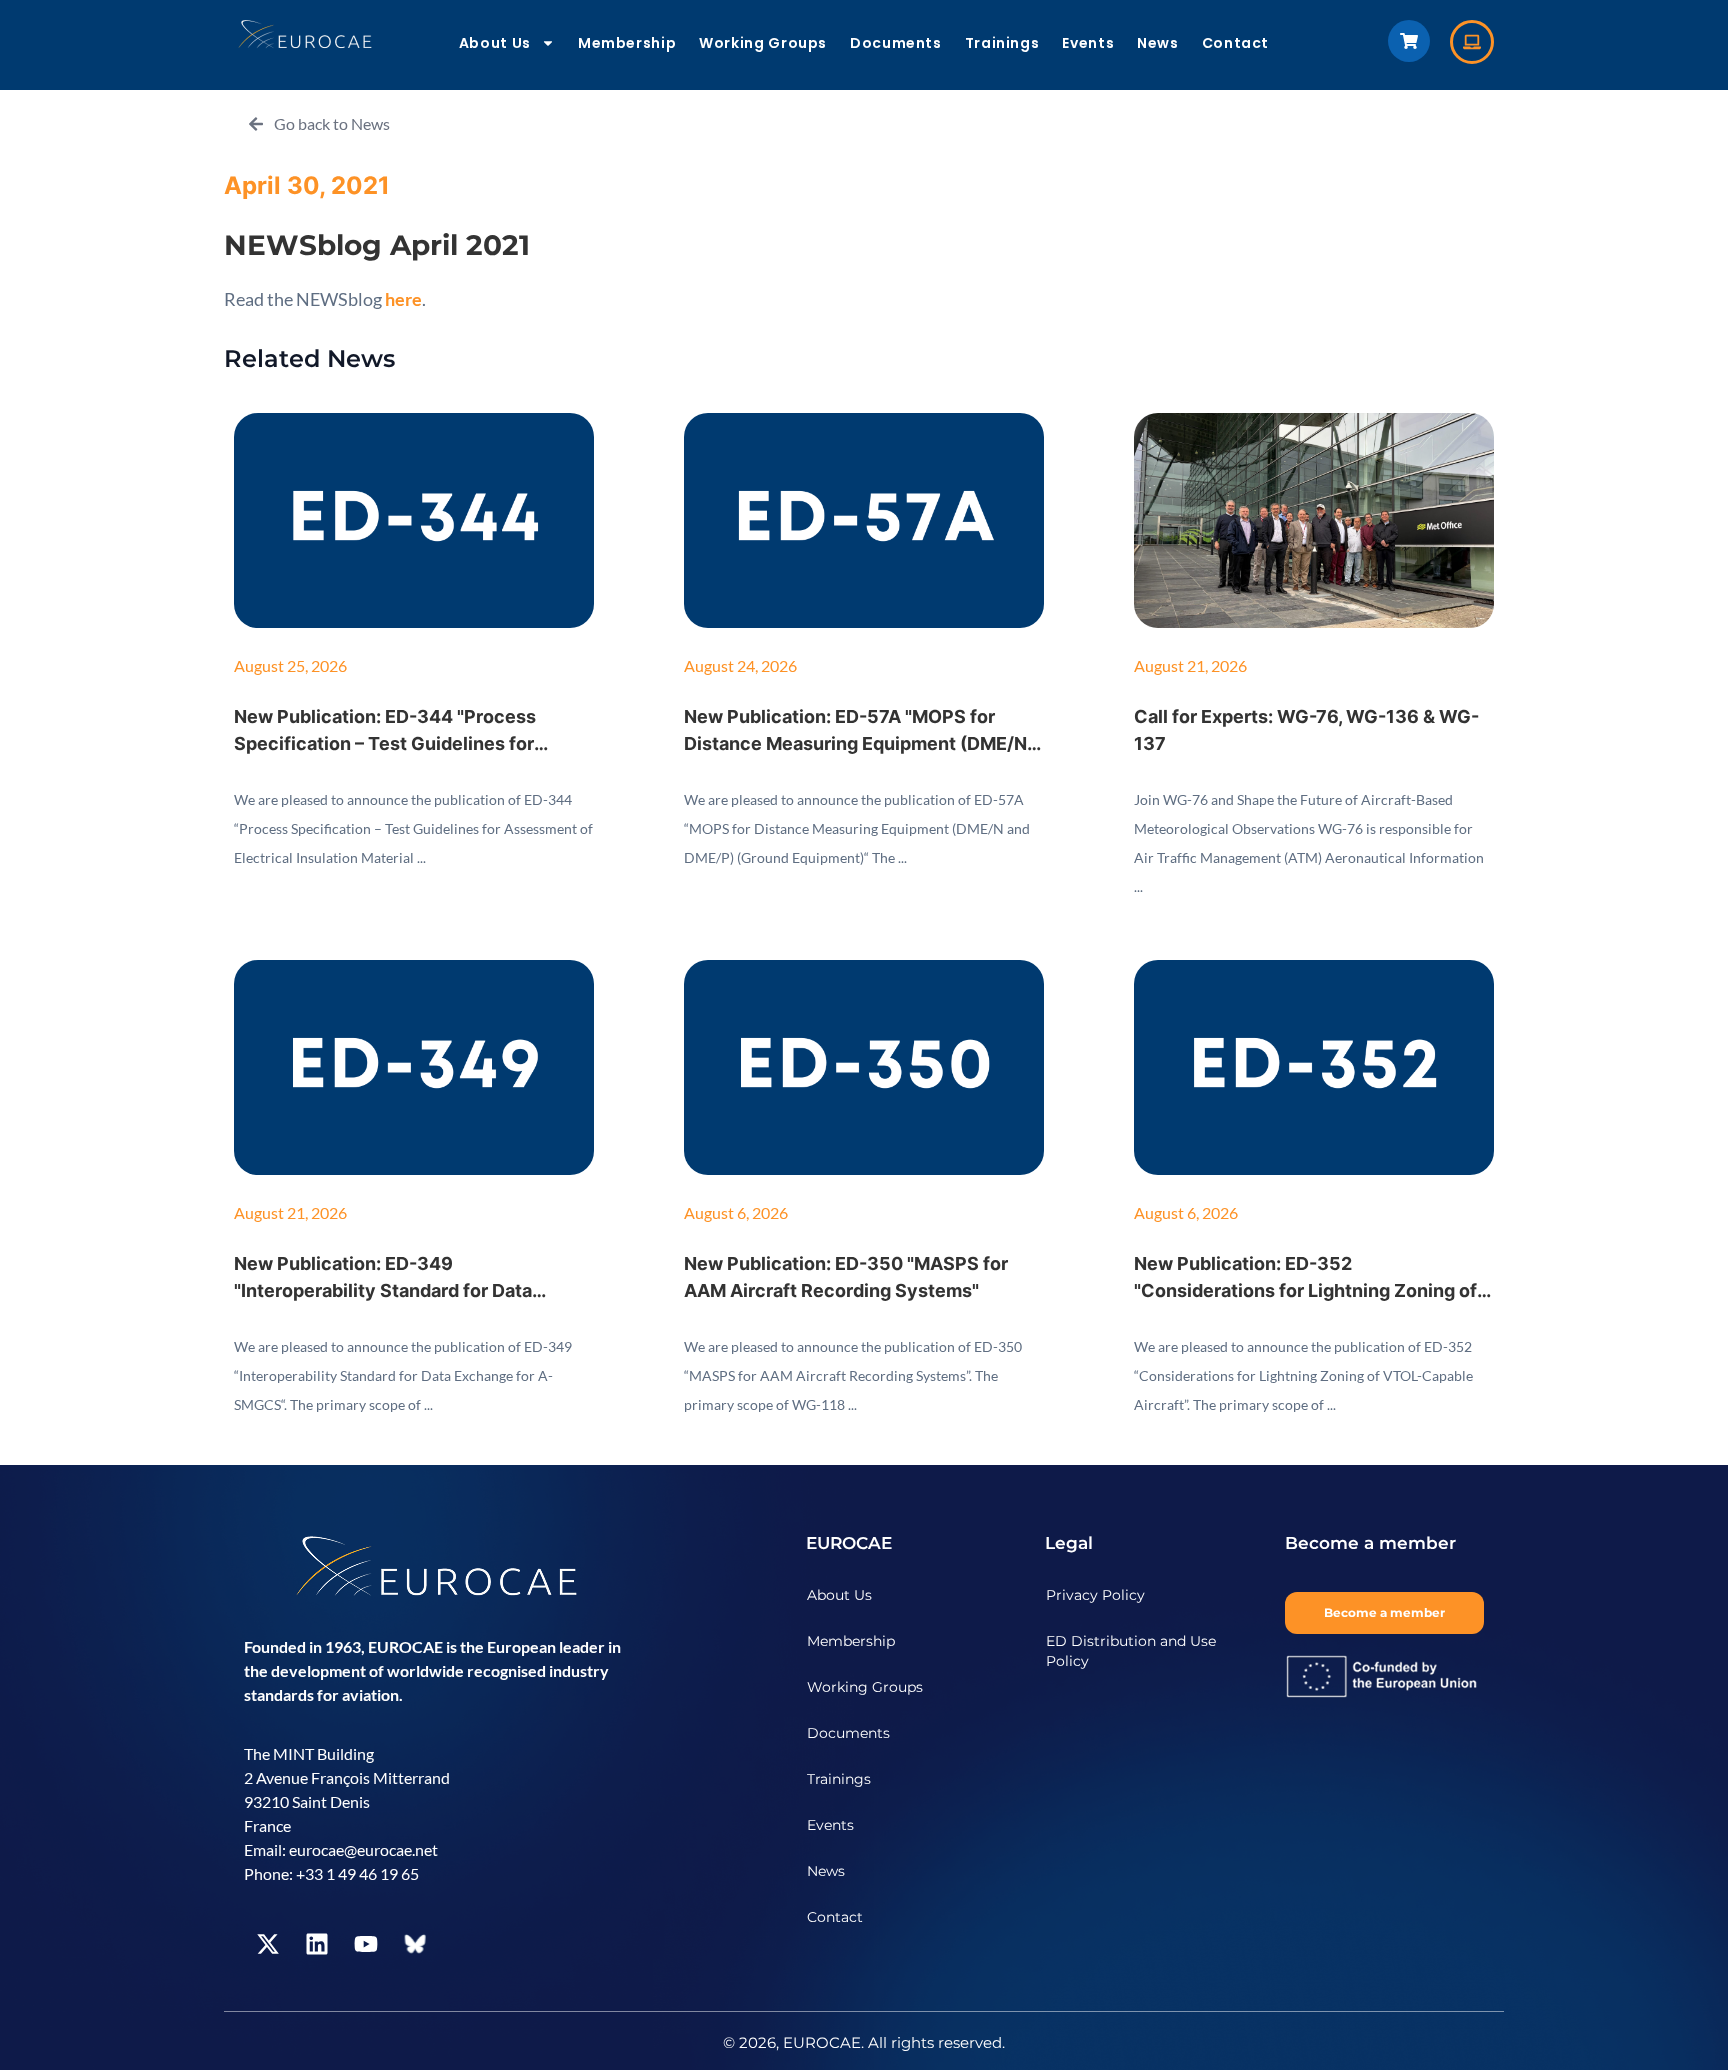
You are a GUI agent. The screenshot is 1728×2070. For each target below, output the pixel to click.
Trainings (1002, 43)
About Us (495, 43)
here (403, 299)
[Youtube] (366, 1944)
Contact (1235, 43)
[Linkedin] (317, 1944)
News (1158, 43)
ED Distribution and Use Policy (1131, 1651)
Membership (627, 43)
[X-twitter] (268, 1944)
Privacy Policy (1095, 1595)
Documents (896, 43)
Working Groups (763, 43)
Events (1088, 43)
